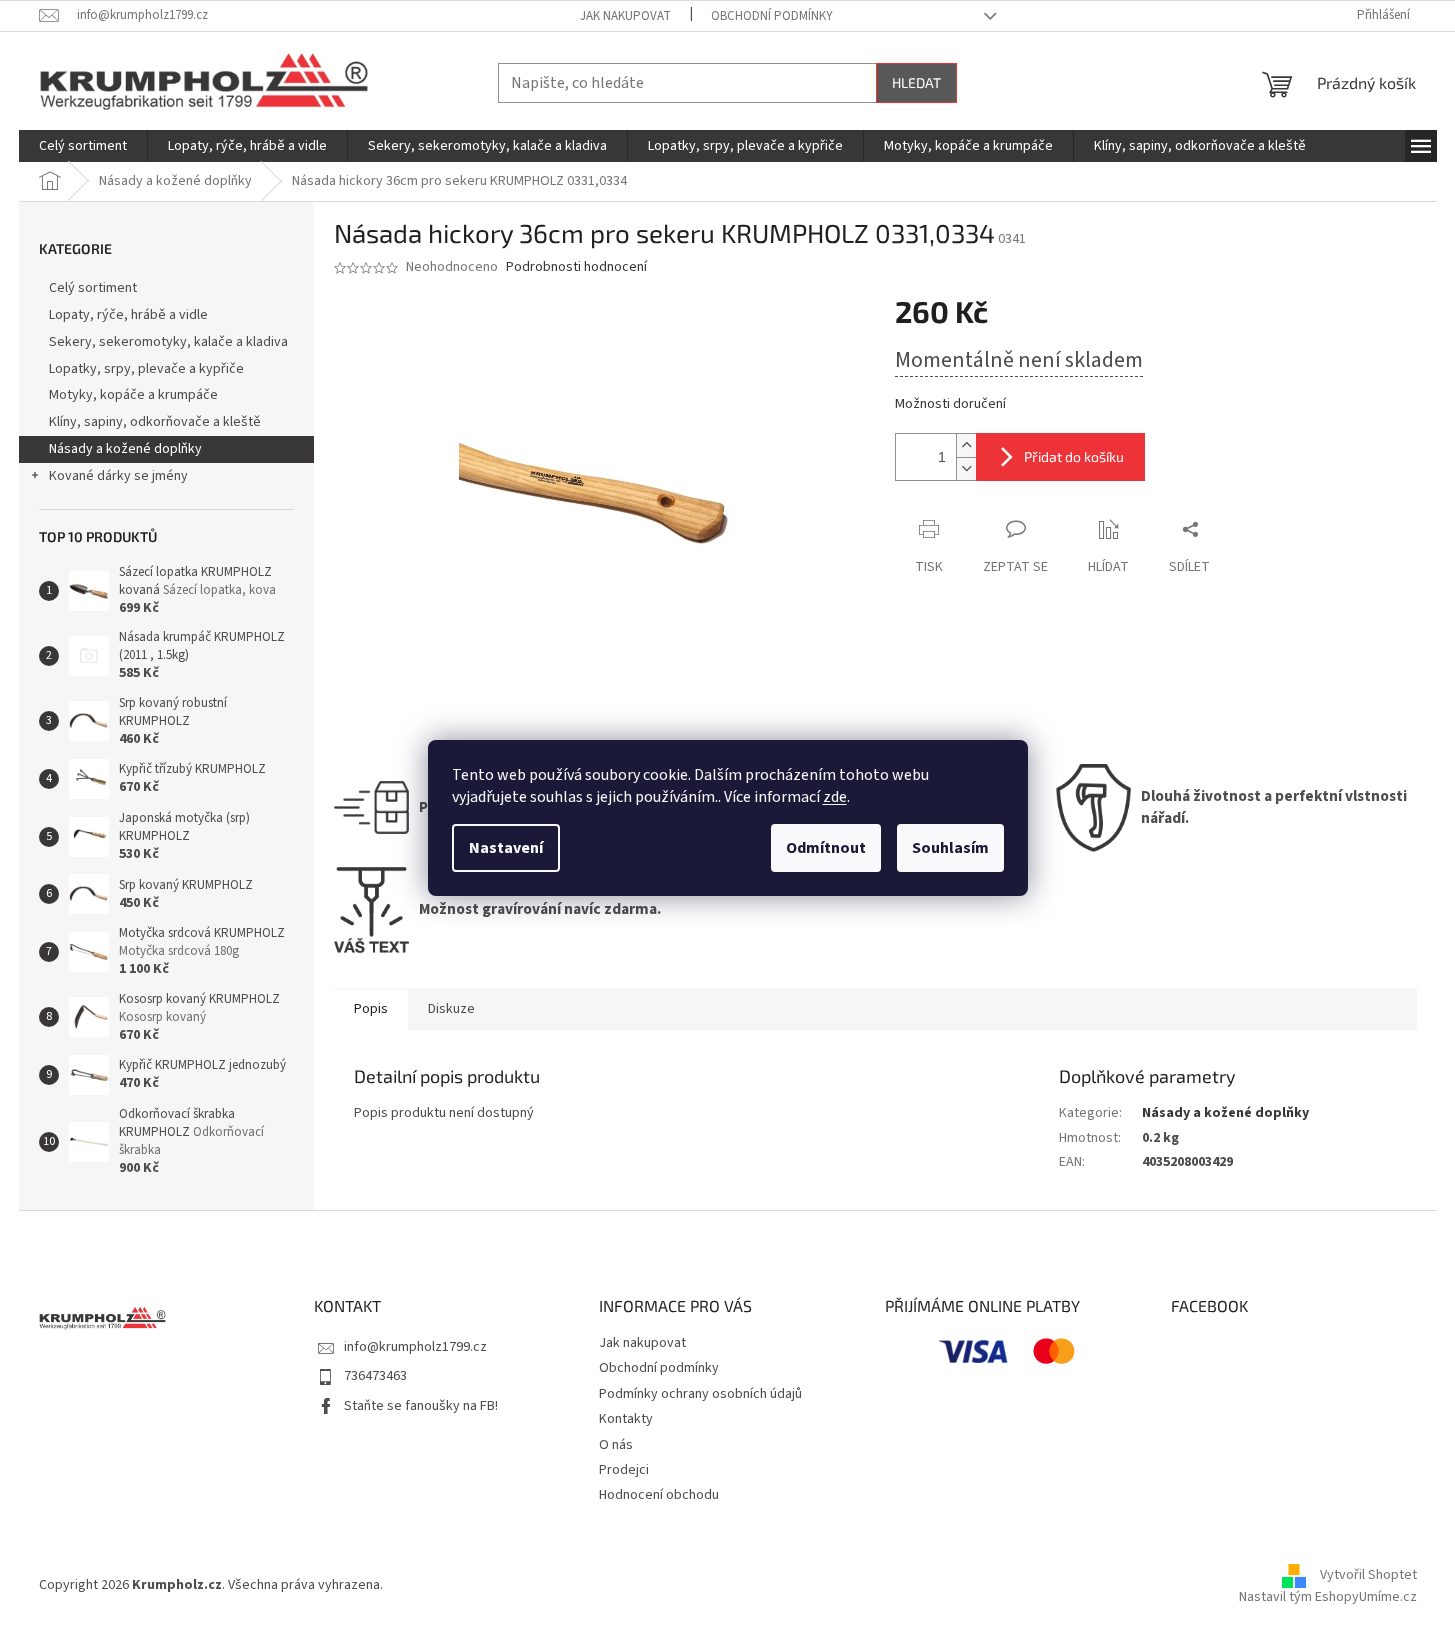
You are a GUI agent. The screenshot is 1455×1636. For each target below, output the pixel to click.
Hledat (916, 82)
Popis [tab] (371, 1009)
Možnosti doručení (950, 404)
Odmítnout (826, 848)
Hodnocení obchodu (659, 1495)
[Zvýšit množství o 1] (966, 445)
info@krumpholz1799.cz (415, 1347)
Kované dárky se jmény (118, 476)
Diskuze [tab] (451, 1009)
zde (835, 797)
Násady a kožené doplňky (125, 449)
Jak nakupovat (625, 16)
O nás (616, 1445)
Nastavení (506, 848)
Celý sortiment (93, 288)
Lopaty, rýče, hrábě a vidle (128, 315)
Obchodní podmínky (772, 16)
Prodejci (624, 1470)
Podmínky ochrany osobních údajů (700, 1394)
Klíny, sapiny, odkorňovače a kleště (155, 422)
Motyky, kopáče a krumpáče (133, 395)
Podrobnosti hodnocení (576, 267)
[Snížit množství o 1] (966, 468)
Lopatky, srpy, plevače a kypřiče (146, 369)
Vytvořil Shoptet (1368, 1576)
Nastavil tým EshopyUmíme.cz (1328, 1597)
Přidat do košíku (1074, 456)
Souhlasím (950, 848)
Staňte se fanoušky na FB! (421, 1406)
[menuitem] (83, 146)
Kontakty (626, 1419)
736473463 (375, 1376)
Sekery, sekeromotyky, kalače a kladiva (168, 342)
